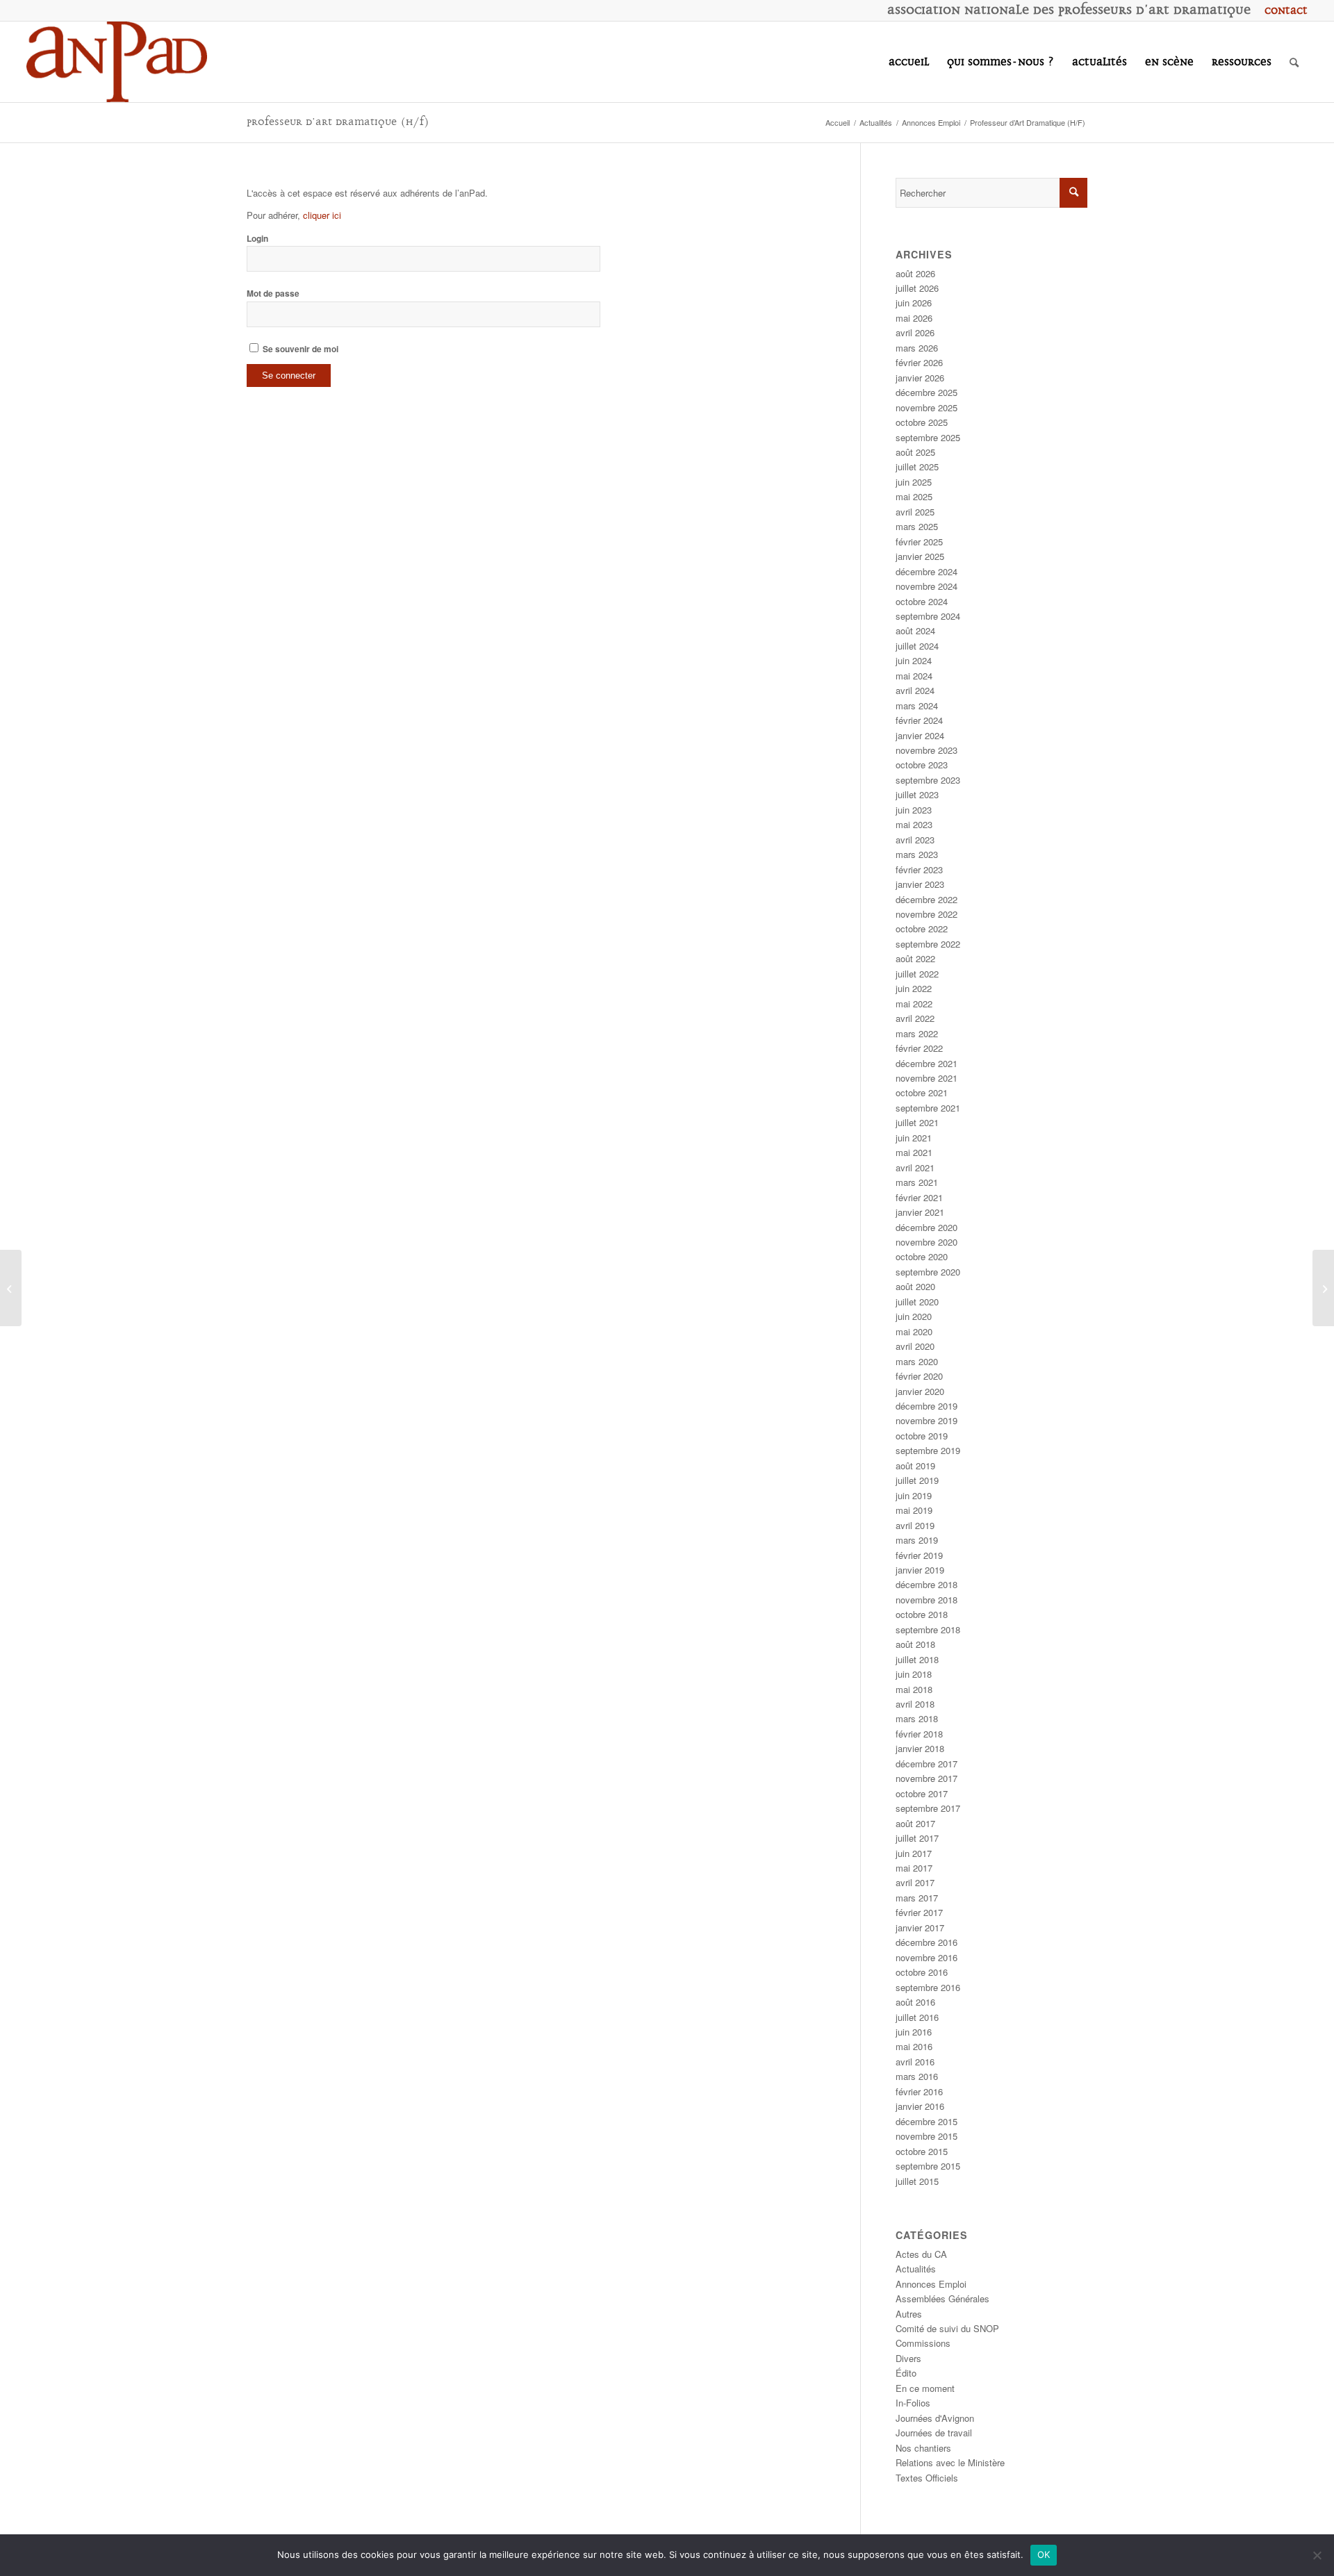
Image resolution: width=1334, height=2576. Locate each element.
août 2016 (915, 2002)
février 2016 (919, 2091)
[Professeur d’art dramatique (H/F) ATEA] (11, 1288)
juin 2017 (914, 1853)
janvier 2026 (920, 378)
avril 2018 (915, 1704)
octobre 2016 (922, 1972)
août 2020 (915, 1286)
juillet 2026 (917, 288)
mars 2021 (917, 1182)
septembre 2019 (928, 1450)
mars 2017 (917, 1898)
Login (257, 239)
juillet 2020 (917, 1302)
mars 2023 (917, 854)
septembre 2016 (928, 1987)
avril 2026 (915, 332)
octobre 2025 (922, 422)
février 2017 (919, 1912)
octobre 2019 (922, 1436)
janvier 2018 (920, 1748)
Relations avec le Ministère (950, 2462)
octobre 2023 (922, 765)
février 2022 (919, 1048)
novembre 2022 (927, 914)
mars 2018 (917, 1718)
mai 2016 (914, 2046)
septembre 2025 (928, 437)
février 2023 (919, 869)
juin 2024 (914, 660)
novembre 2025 (927, 407)
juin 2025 (914, 482)
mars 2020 (917, 1361)
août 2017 (915, 1823)
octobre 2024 (922, 601)
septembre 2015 (928, 2166)
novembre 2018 (927, 1600)
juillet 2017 (917, 1838)
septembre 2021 (928, 1108)
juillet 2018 (917, 1659)
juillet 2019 (917, 1480)
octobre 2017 (922, 1793)
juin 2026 (914, 303)
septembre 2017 (928, 1808)
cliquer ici (322, 215)
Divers (908, 2358)
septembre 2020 (928, 1272)
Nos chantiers (923, 2448)
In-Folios (913, 2403)
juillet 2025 (917, 467)
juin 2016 (914, 2032)
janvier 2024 (920, 735)
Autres (909, 2314)
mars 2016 (917, 2076)
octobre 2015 (922, 2151)
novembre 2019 (927, 1420)
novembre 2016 (927, 1957)
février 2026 (919, 362)
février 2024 (919, 720)
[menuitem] (1283, 10)
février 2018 (919, 1734)
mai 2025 (914, 496)
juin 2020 (914, 1316)
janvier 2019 (920, 1570)
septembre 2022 (928, 944)
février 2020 (919, 1376)
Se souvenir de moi (299, 349)
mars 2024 (917, 705)
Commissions (923, 2343)
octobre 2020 (922, 1256)
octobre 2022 (922, 928)
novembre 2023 (927, 750)
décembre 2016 (927, 1942)
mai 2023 (914, 824)
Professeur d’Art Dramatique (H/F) (338, 122)
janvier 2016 (920, 2106)
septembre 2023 (928, 780)
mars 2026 (917, 348)
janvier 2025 (920, 556)
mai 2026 (914, 318)
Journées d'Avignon (935, 2418)
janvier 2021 (920, 1212)
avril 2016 (915, 2062)
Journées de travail (934, 2433)
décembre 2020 (927, 1227)
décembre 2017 (927, 1764)
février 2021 (919, 1197)
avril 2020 (915, 1346)
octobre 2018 (922, 1614)
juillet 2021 (917, 1122)
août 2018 (915, 1644)
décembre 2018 (927, 1584)
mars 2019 (917, 1540)
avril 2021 (915, 1167)
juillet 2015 (917, 2181)
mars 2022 (917, 1033)
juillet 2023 (917, 794)
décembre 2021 (927, 1063)
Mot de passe (273, 294)
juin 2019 (914, 1495)
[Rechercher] (1294, 62)
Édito (906, 2373)
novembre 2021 (927, 1078)
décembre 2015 (927, 2121)
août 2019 (915, 1465)
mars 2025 (917, 526)
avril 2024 (915, 690)
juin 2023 (914, 810)
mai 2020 (914, 1331)
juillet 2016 (917, 2017)
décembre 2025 (927, 392)
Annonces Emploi (931, 2284)
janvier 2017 (920, 1927)
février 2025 (919, 542)
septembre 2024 (928, 616)
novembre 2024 (927, 586)
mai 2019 (914, 1510)
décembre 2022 (927, 899)
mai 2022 (914, 1004)
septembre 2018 (928, 1629)
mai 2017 (914, 1868)
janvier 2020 (920, 1391)
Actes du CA (921, 2254)
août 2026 (915, 273)
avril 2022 (915, 1018)
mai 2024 (914, 676)
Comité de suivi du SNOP (947, 2328)
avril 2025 (915, 512)
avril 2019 (915, 1525)
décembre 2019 (927, 1406)
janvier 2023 (920, 884)
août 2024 (915, 630)
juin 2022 (914, 988)
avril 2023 (915, 840)
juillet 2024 (917, 646)
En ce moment (925, 2388)
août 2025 (915, 452)
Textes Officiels (927, 2478)
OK (1044, 2554)
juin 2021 (914, 1138)
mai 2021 (914, 1152)
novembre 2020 (927, 1242)
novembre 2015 (927, 2136)
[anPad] (117, 62)
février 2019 (919, 1555)
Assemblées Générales (942, 2298)
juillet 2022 (917, 974)
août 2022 (915, 958)
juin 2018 (914, 1674)
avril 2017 (915, 1882)
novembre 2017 (927, 1778)
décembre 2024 (927, 571)
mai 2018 (914, 1689)
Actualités (916, 2269)
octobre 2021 (922, 1092)
